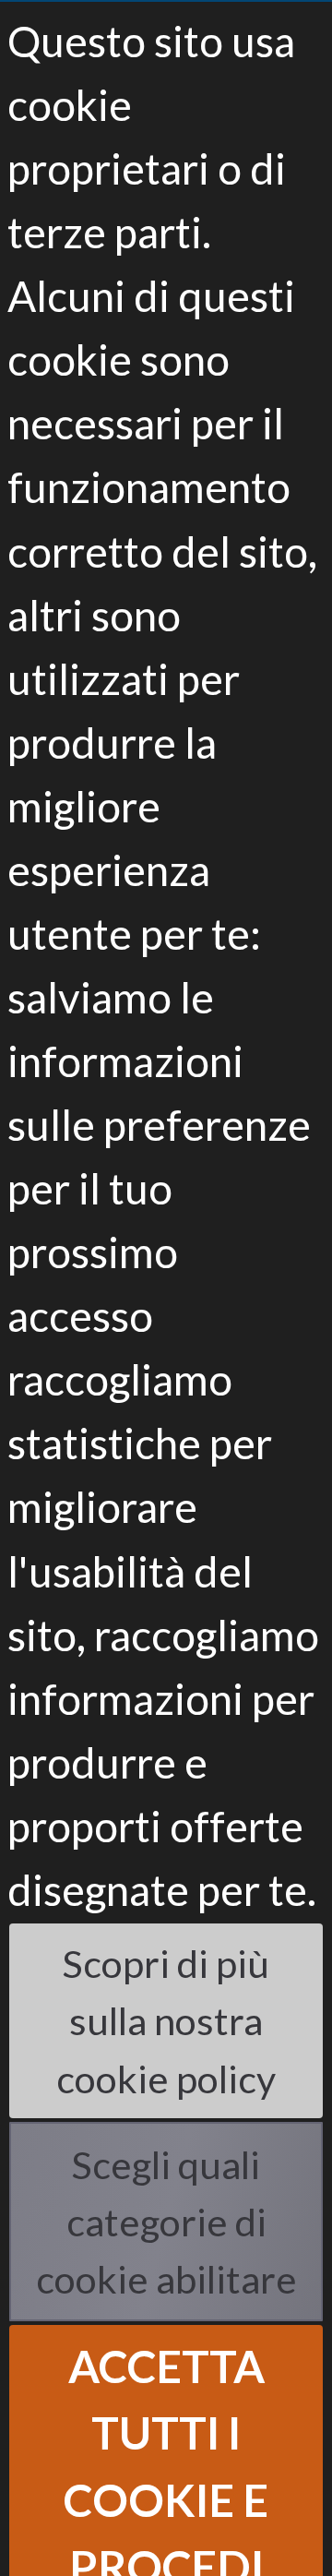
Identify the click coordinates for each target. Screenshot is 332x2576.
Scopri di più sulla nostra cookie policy (166, 2020)
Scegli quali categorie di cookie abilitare (166, 2222)
